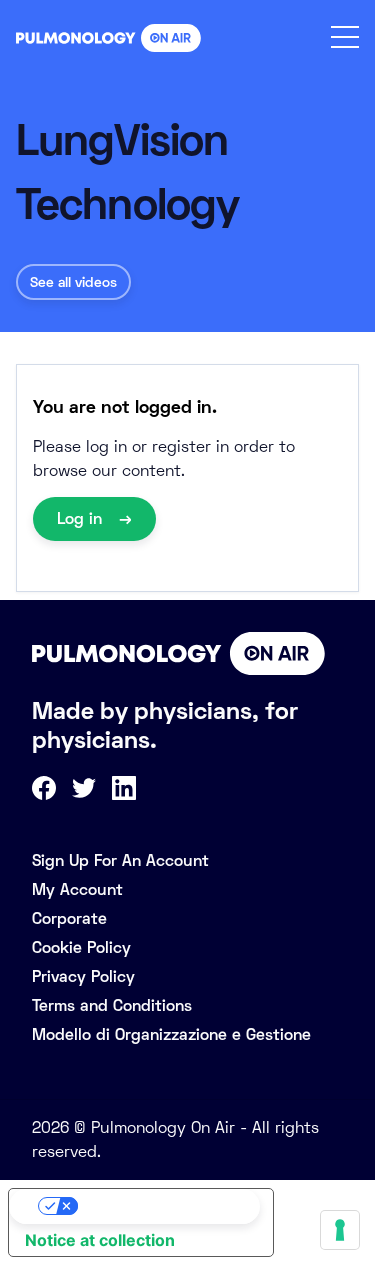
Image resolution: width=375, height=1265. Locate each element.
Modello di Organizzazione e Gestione (171, 1034)
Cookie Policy (81, 947)
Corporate (69, 918)
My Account (77, 889)
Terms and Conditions (112, 1005)
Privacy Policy (83, 976)
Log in (82, 518)
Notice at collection (100, 1240)
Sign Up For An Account (120, 860)
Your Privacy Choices (161, 1206)
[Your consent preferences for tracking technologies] (340, 1230)
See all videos (73, 282)
